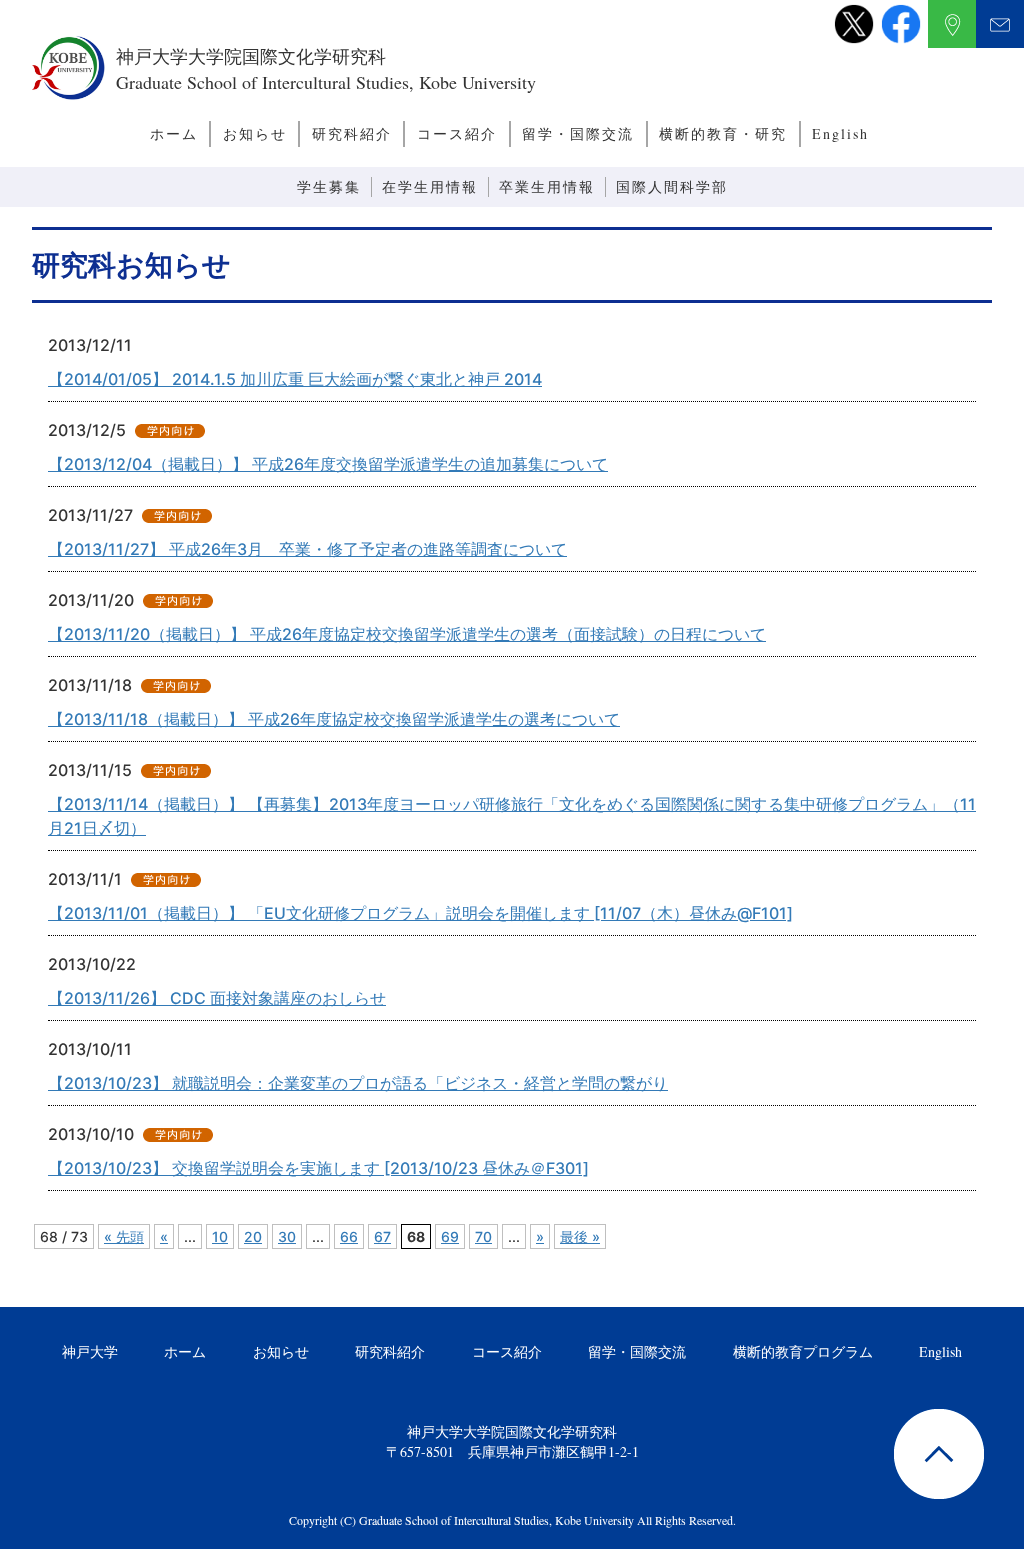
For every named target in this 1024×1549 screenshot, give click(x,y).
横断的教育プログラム (803, 1351)
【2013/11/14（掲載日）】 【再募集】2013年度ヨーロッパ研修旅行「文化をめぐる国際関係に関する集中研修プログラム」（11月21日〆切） (512, 816)
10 (220, 1236)
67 (382, 1236)
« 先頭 (124, 1236)
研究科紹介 (352, 133)
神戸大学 (90, 1351)
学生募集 (329, 186)
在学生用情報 (430, 186)
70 (483, 1236)
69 (450, 1236)
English (840, 133)
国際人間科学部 (672, 186)
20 (253, 1236)
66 (349, 1236)
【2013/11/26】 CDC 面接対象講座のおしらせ (217, 998)
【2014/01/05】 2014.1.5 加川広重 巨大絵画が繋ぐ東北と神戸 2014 (295, 379)
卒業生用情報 (547, 186)
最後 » (580, 1236)
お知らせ (255, 133)
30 (287, 1236)
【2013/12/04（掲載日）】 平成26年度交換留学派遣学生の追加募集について (328, 464)
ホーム (174, 133)
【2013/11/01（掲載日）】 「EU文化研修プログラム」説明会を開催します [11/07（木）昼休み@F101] (420, 913)
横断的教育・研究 (723, 133)
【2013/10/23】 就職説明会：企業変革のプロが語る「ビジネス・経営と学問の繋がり (358, 1083)
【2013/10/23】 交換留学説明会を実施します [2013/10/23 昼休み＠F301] (318, 1168)
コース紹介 (457, 133)
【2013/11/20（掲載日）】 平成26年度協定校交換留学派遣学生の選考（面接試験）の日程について (407, 634)
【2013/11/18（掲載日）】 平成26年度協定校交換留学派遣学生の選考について (334, 719)
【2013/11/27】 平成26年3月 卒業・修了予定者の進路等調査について (307, 549)
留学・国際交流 (578, 133)
